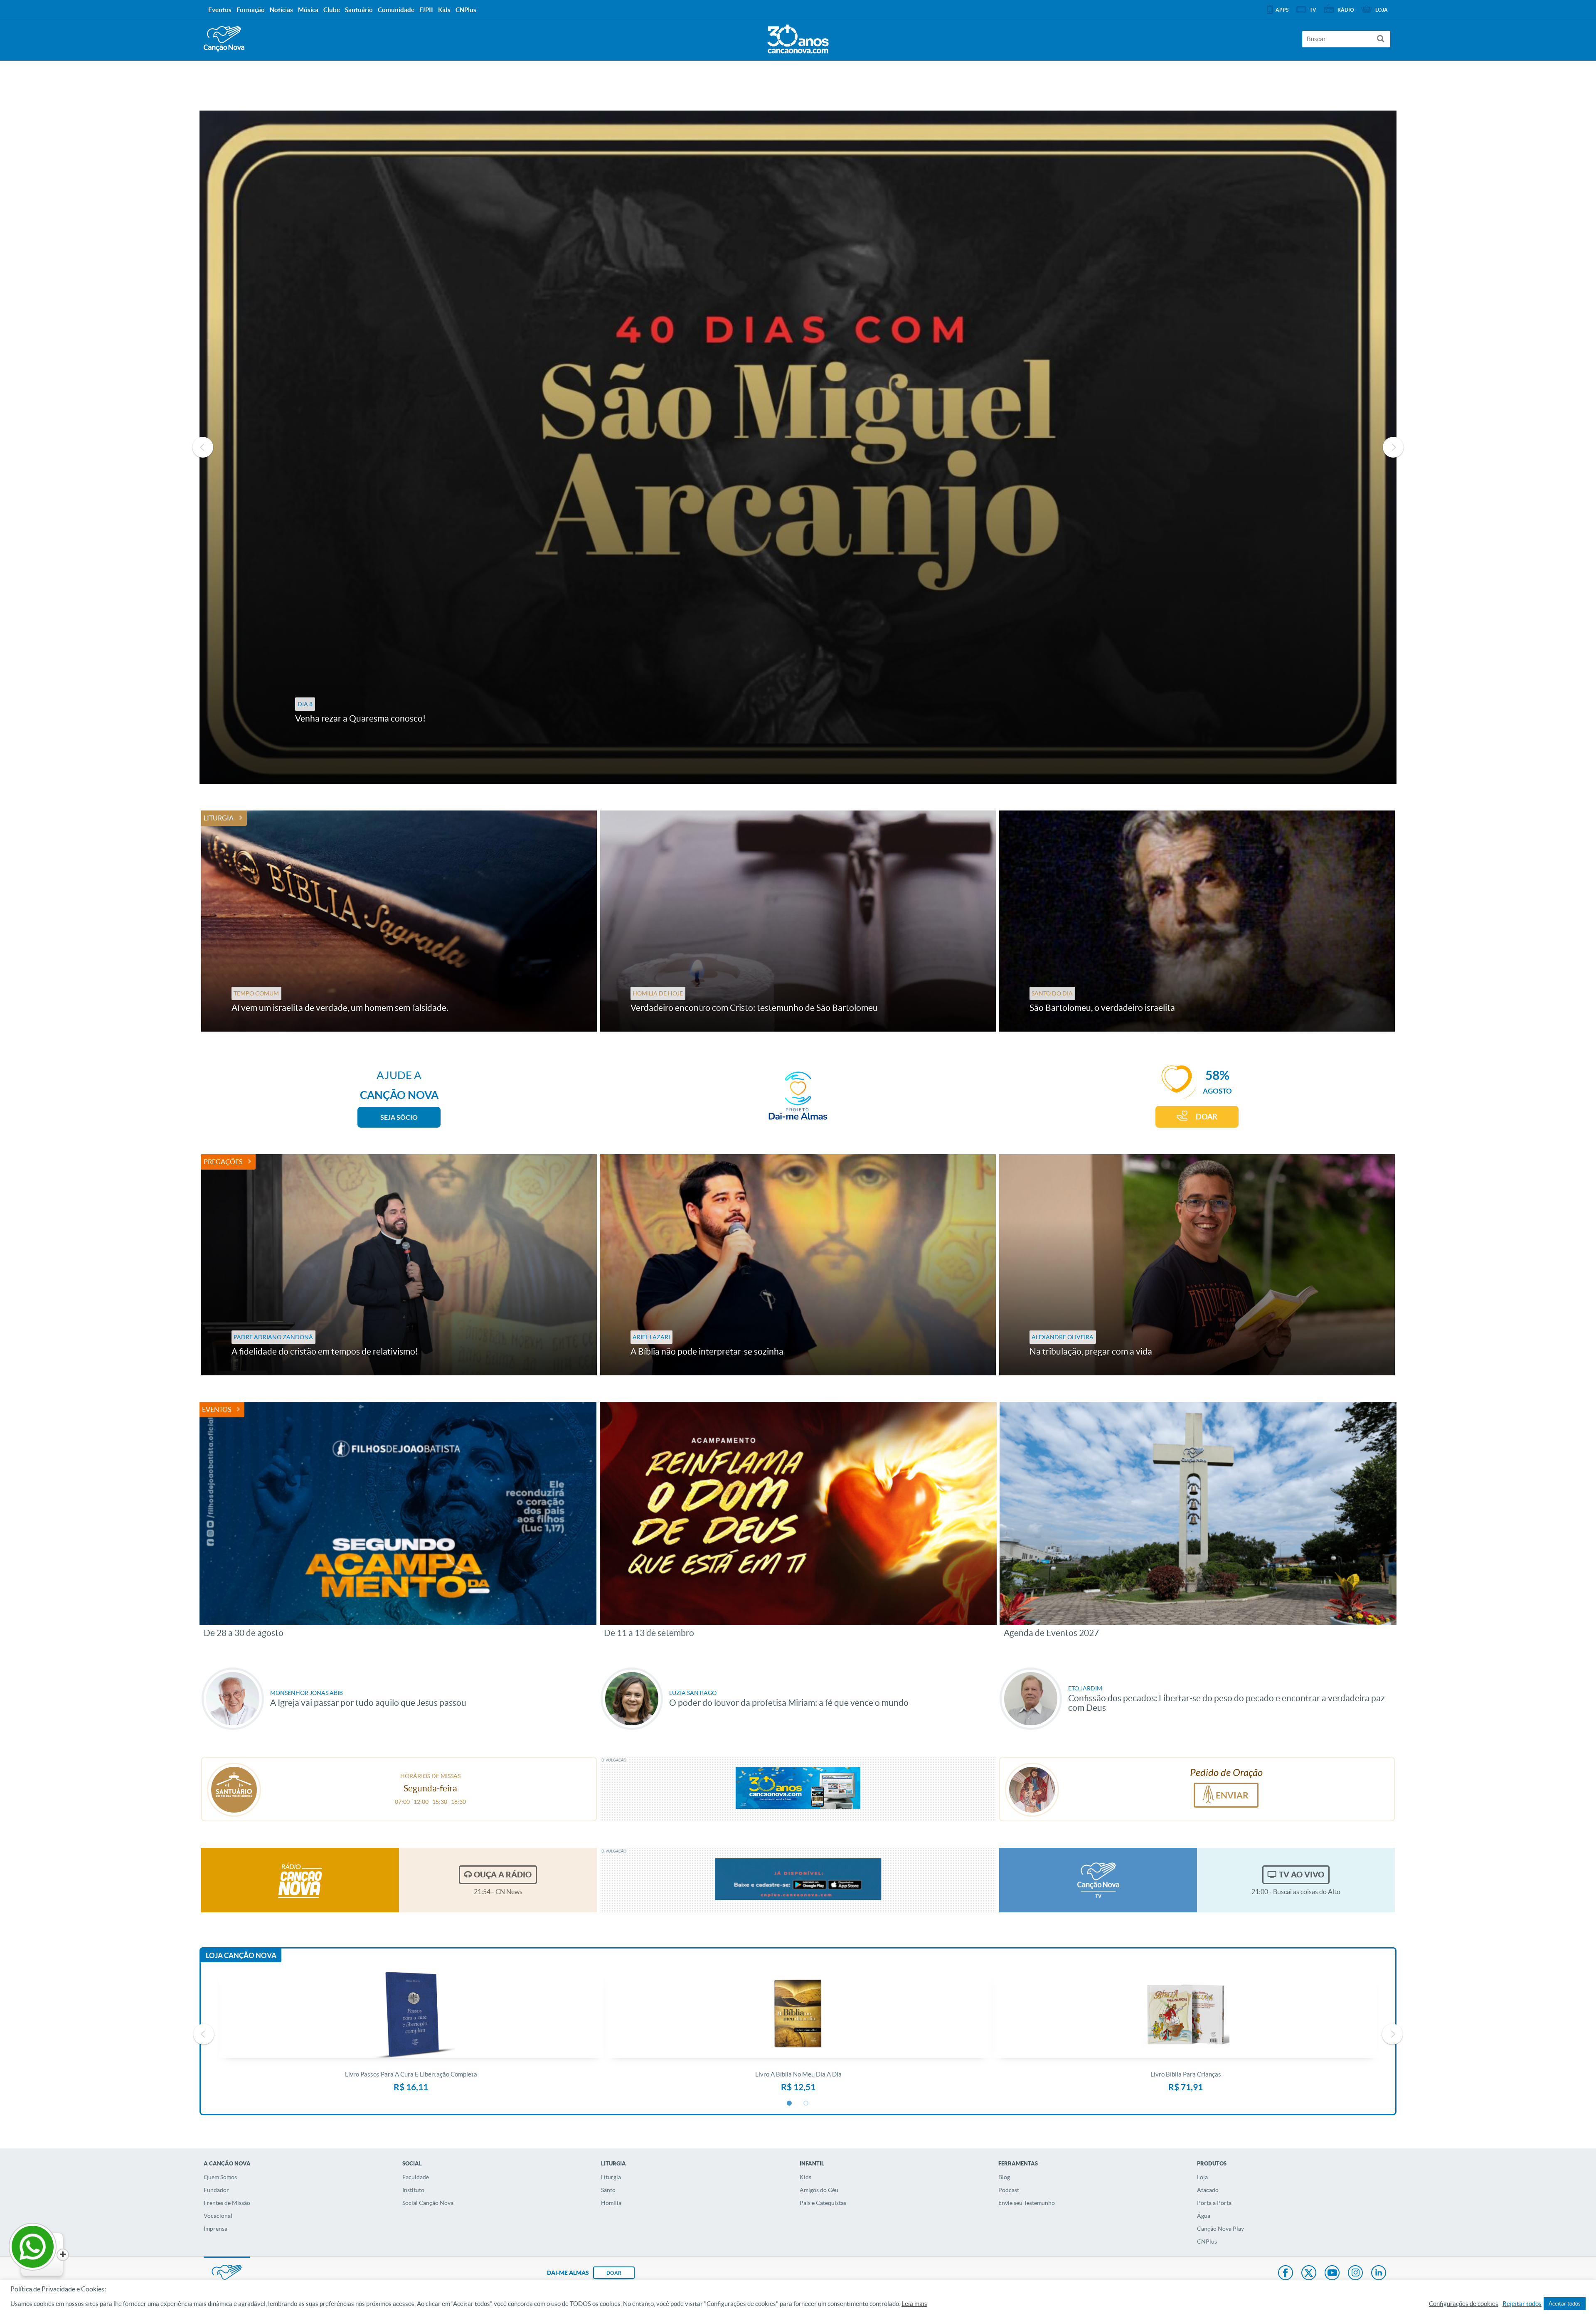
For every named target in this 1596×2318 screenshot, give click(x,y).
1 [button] (790, 2104)
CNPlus (1207, 2242)
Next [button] (1393, 447)
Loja (1202, 2177)
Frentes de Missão (227, 2203)
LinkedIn (1379, 2274)
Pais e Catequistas (823, 2203)
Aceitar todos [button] (1565, 2304)
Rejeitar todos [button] (1522, 2304)
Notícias (281, 10)
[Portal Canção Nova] (224, 39)
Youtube (1332, 2274)
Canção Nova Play (1220, 2229)
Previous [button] (203, 447)
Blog (1004, 2177)
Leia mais (914, 2304)
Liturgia (219, 818)
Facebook (1286, 2274)
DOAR (1207, 1117)
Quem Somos (220, 2177)
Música (308, 10)
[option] (798, 447)
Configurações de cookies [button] (1464, 2304)
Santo (608, 2190)
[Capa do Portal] (798, 37)
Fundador (216, 2190)
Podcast (1009, 2190)
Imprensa (216, 2229)
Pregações (223, 1162)
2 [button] (806, 2104)
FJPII (426, 10)
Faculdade (416, 2177)
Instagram (1355, 2274)
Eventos (217, 1409)
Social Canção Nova (428, 2203)
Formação (251, 10)
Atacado (1208, 2190)
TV (1313, 10)
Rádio (1346, 10)
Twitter (1309, 2274)
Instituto (413, 2190)
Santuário (359, 10)
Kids (805, 2177)
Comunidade (396, 10)
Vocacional (218, 2216)
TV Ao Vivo (1302, 1875)
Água (1204, 2216)
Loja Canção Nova (241, 1955)
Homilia (611, 2203)
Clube (332, 10)
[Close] (63, 2255)
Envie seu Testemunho (1027, 2203)
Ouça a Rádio (503, 1875)
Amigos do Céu (819, 2190)
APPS (1282, 10)
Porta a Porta (1214, 2203)
